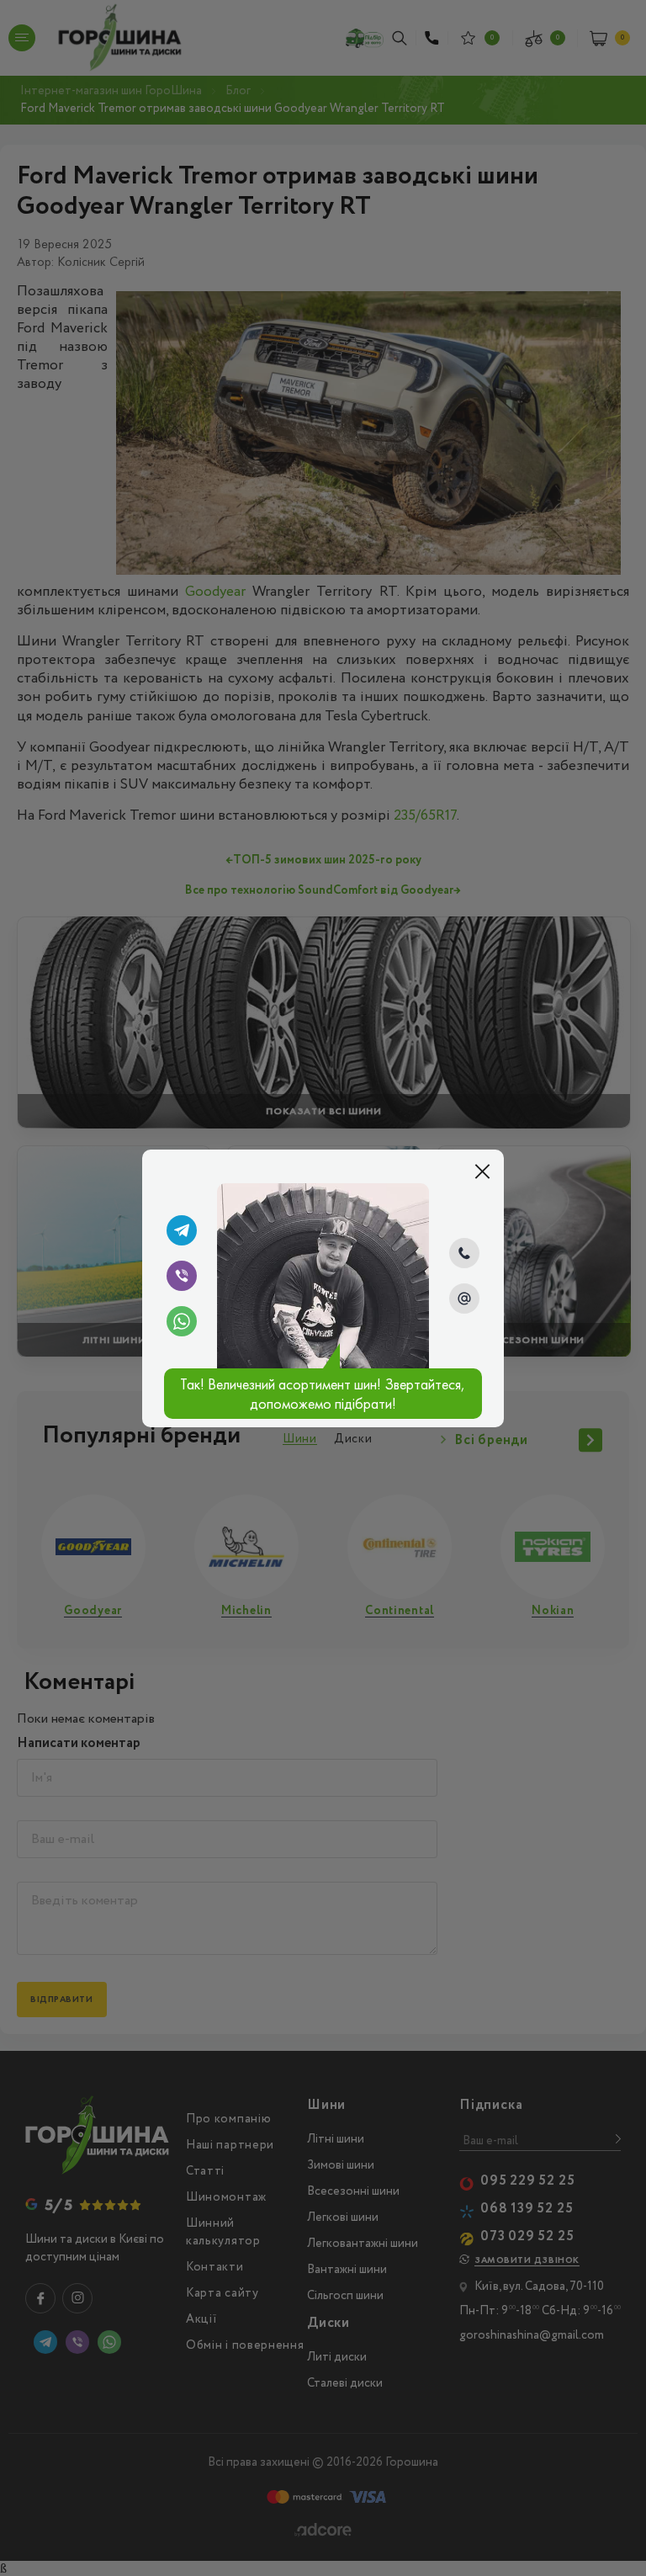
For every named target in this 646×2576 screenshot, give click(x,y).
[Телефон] (464, 1253)
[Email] (464, 1299)
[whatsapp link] (182, 1321)
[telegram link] (182, 1230)
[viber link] (182, 1276)
